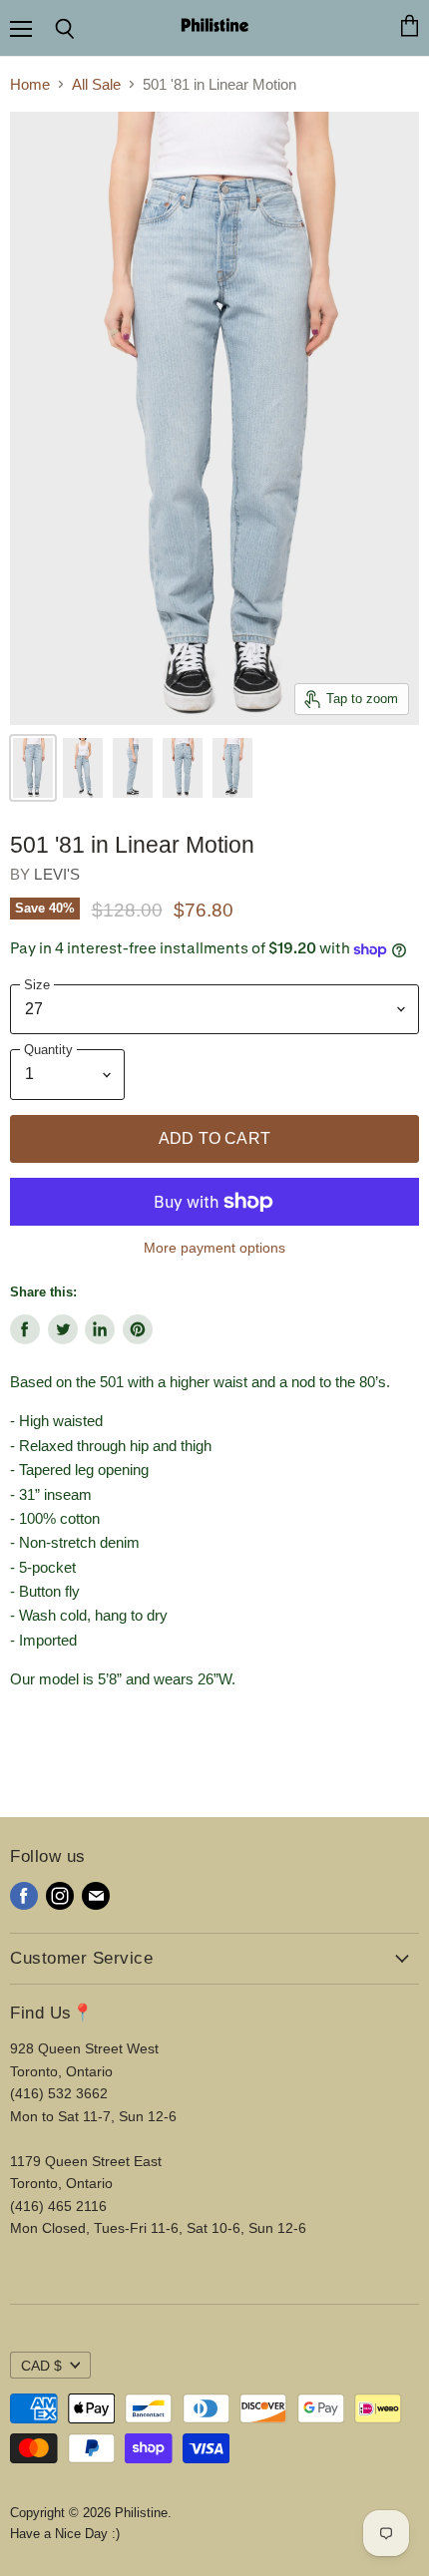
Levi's (57, 874)
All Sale (96, 84)
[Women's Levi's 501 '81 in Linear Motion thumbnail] (33, 768)
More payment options (214, 1248)
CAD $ (41, 2366)
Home (30, 84)
